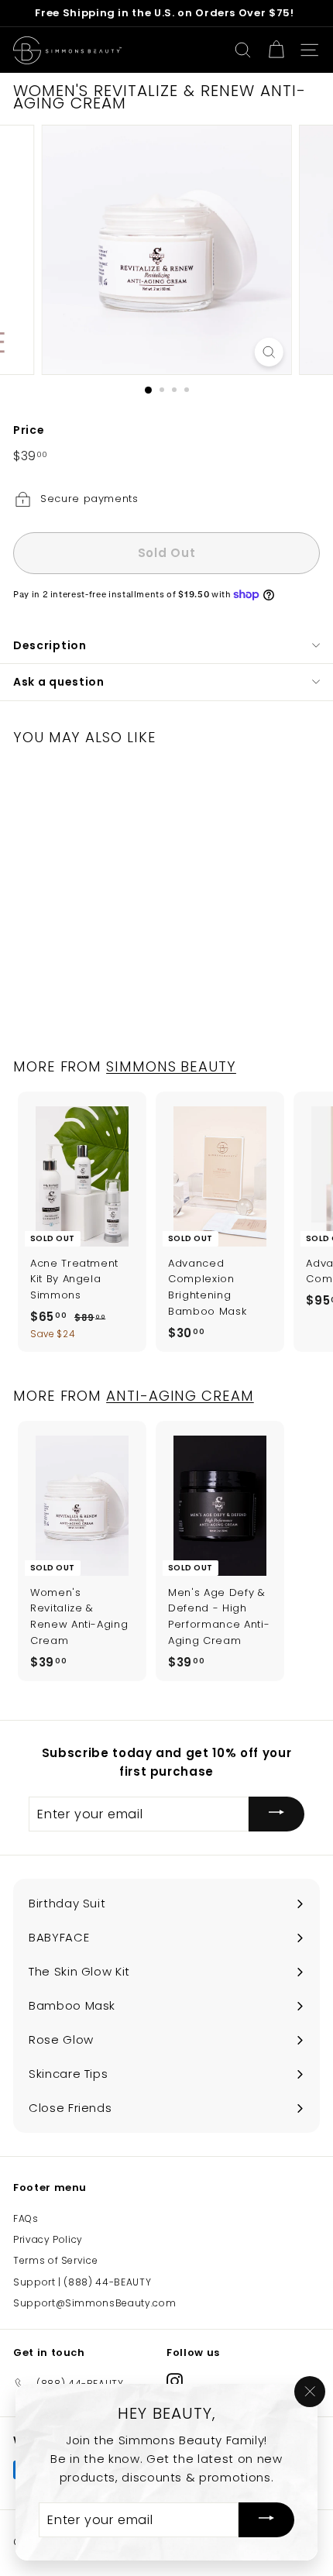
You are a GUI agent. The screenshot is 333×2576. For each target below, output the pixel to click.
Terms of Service (55, 2260)
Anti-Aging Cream (180, 1396)
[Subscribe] (276, 1814)
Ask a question (59, 682)
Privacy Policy (48, 2239)
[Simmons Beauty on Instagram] (175, 2381)
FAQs (26, 2218)
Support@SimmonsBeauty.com (94, 2303)
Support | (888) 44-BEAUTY (82, 2282)
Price (29, 430)
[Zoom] (268, 352)
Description (50, 645)
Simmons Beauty (171, 1066)
